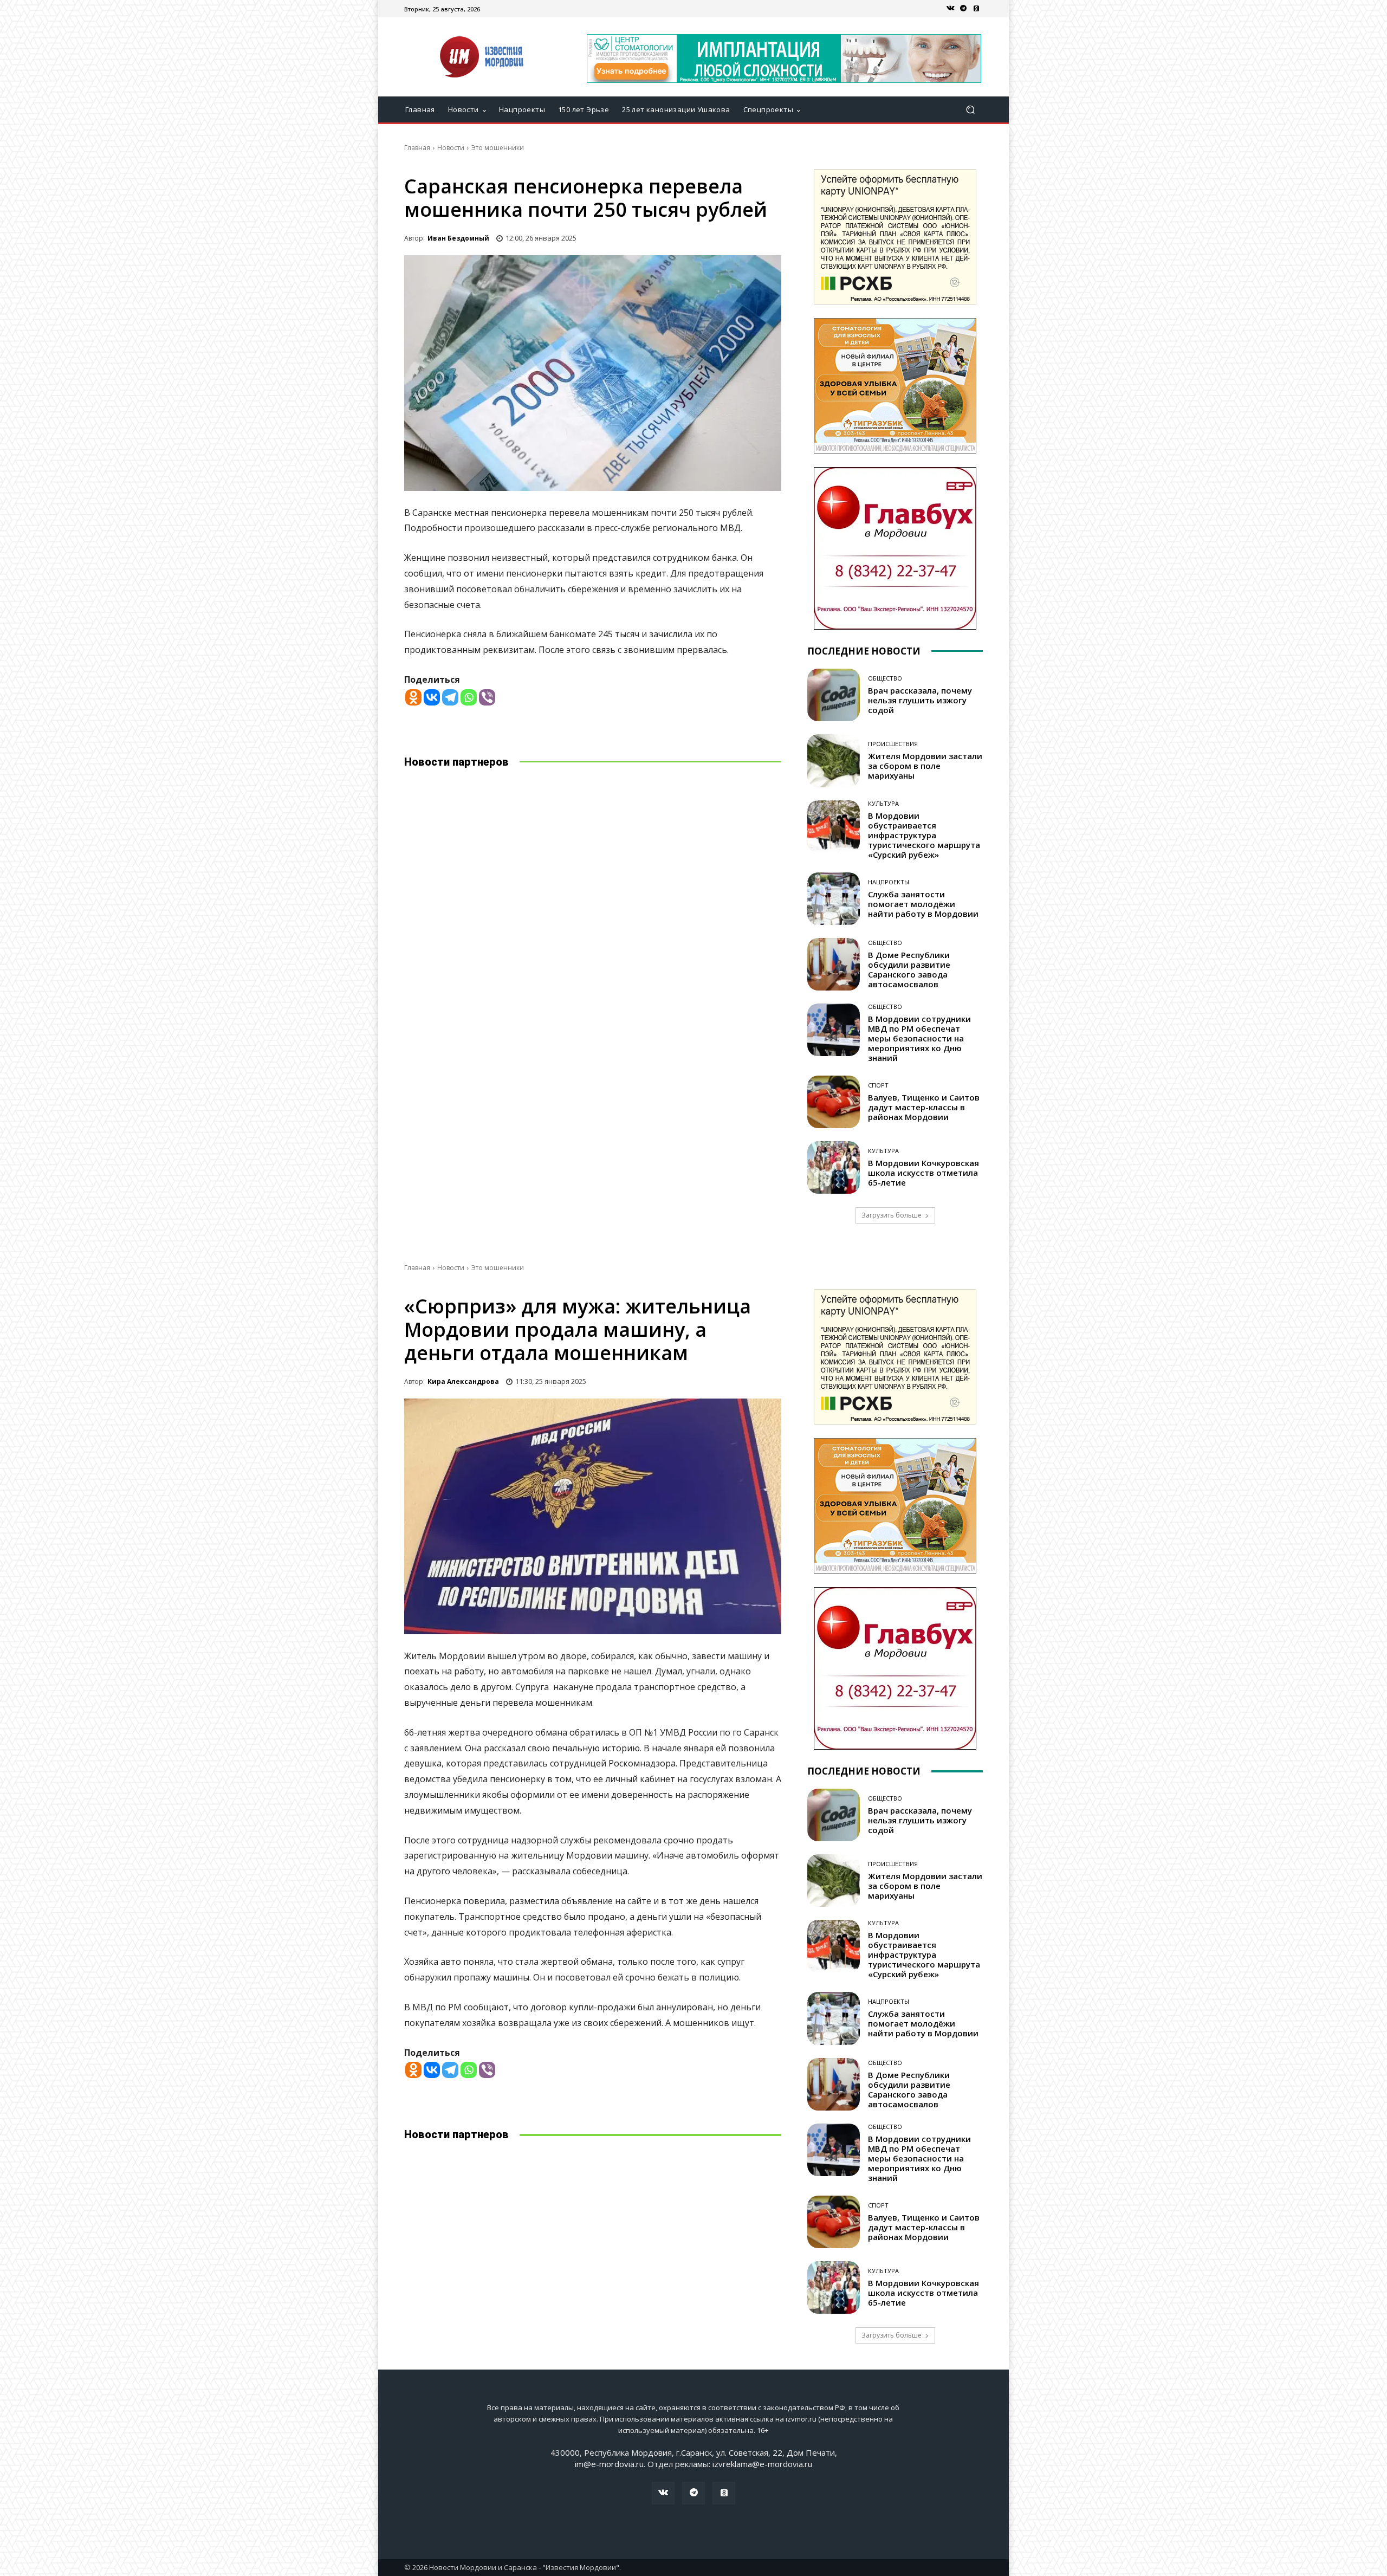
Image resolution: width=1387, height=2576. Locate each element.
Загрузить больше (892, 1215)
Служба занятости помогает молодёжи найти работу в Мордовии (923, 904)
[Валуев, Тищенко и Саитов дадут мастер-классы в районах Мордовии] (834, 1102)
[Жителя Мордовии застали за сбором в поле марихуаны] (834, 760)
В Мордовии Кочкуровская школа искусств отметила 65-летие (923, 1173)
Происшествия (893, 744)
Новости (451, 148)
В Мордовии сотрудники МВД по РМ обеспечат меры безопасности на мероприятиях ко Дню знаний (919, 1038)
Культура (883, 803)
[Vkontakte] (432, 697)
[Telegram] (963, 9)
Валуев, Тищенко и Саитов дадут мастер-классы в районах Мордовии (924, 1107)
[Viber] (487, 697)
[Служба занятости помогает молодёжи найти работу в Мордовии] (834, 899)
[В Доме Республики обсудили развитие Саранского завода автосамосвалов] (834, 964)
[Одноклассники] (976, 9)
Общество (885, 678)
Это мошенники (498, 148)
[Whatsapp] (469, 697)
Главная (417, 148)
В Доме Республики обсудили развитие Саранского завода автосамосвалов (909, 969)
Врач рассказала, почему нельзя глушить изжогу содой (920, 700)
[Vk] (950, 9)
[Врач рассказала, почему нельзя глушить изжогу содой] (834, 695)
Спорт (878, 1085)
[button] (970, 110)
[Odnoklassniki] (413, 697)
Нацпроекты (889, 882)
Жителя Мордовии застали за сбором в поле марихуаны (925, 766)
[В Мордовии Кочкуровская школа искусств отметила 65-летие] (834, 1167)
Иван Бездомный (458, 238)
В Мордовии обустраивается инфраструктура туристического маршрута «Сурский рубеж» (924, 835)
